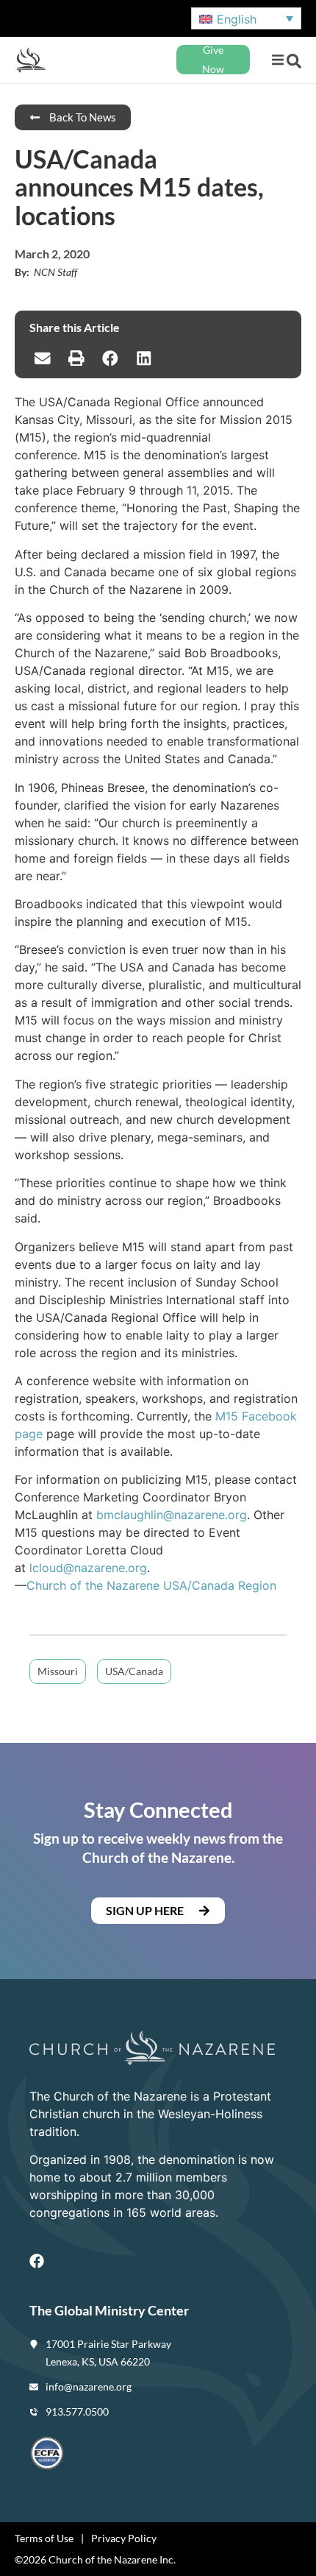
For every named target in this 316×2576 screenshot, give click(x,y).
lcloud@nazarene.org (88, 1568)
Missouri (58, 1671)
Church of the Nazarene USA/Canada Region (151, 1585)
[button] (277, 60)
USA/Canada (134, 1671)
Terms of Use (44, 2538)
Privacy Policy (124, 2538)
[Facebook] (37, 2261)
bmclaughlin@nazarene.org (172, 1515)
